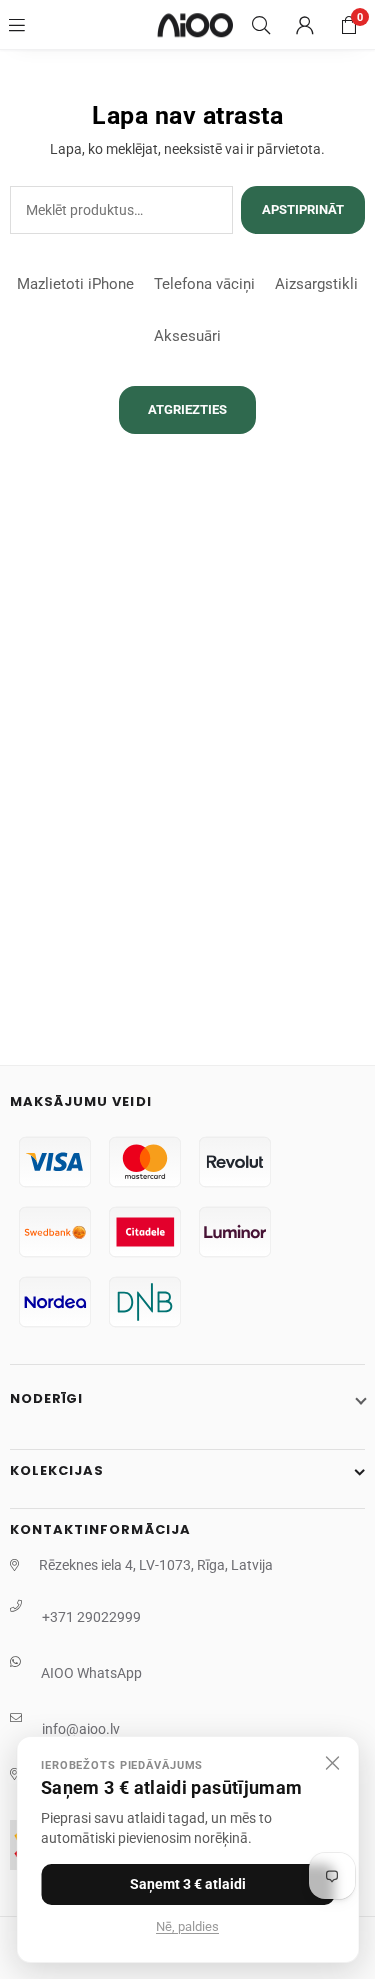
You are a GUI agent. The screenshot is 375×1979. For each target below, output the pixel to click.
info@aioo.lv (81, 1729)
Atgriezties (187, 409)
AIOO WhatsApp (91, 1673)
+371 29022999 (91, 1617)
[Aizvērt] (332, 1763)
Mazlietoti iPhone (75, 284)
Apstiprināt (303, 209)
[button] (349, 25)
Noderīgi (46, 1398)
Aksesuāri (187, 336)
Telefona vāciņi (204, 284)
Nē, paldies (187, 1926)
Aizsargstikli (316, 284)
